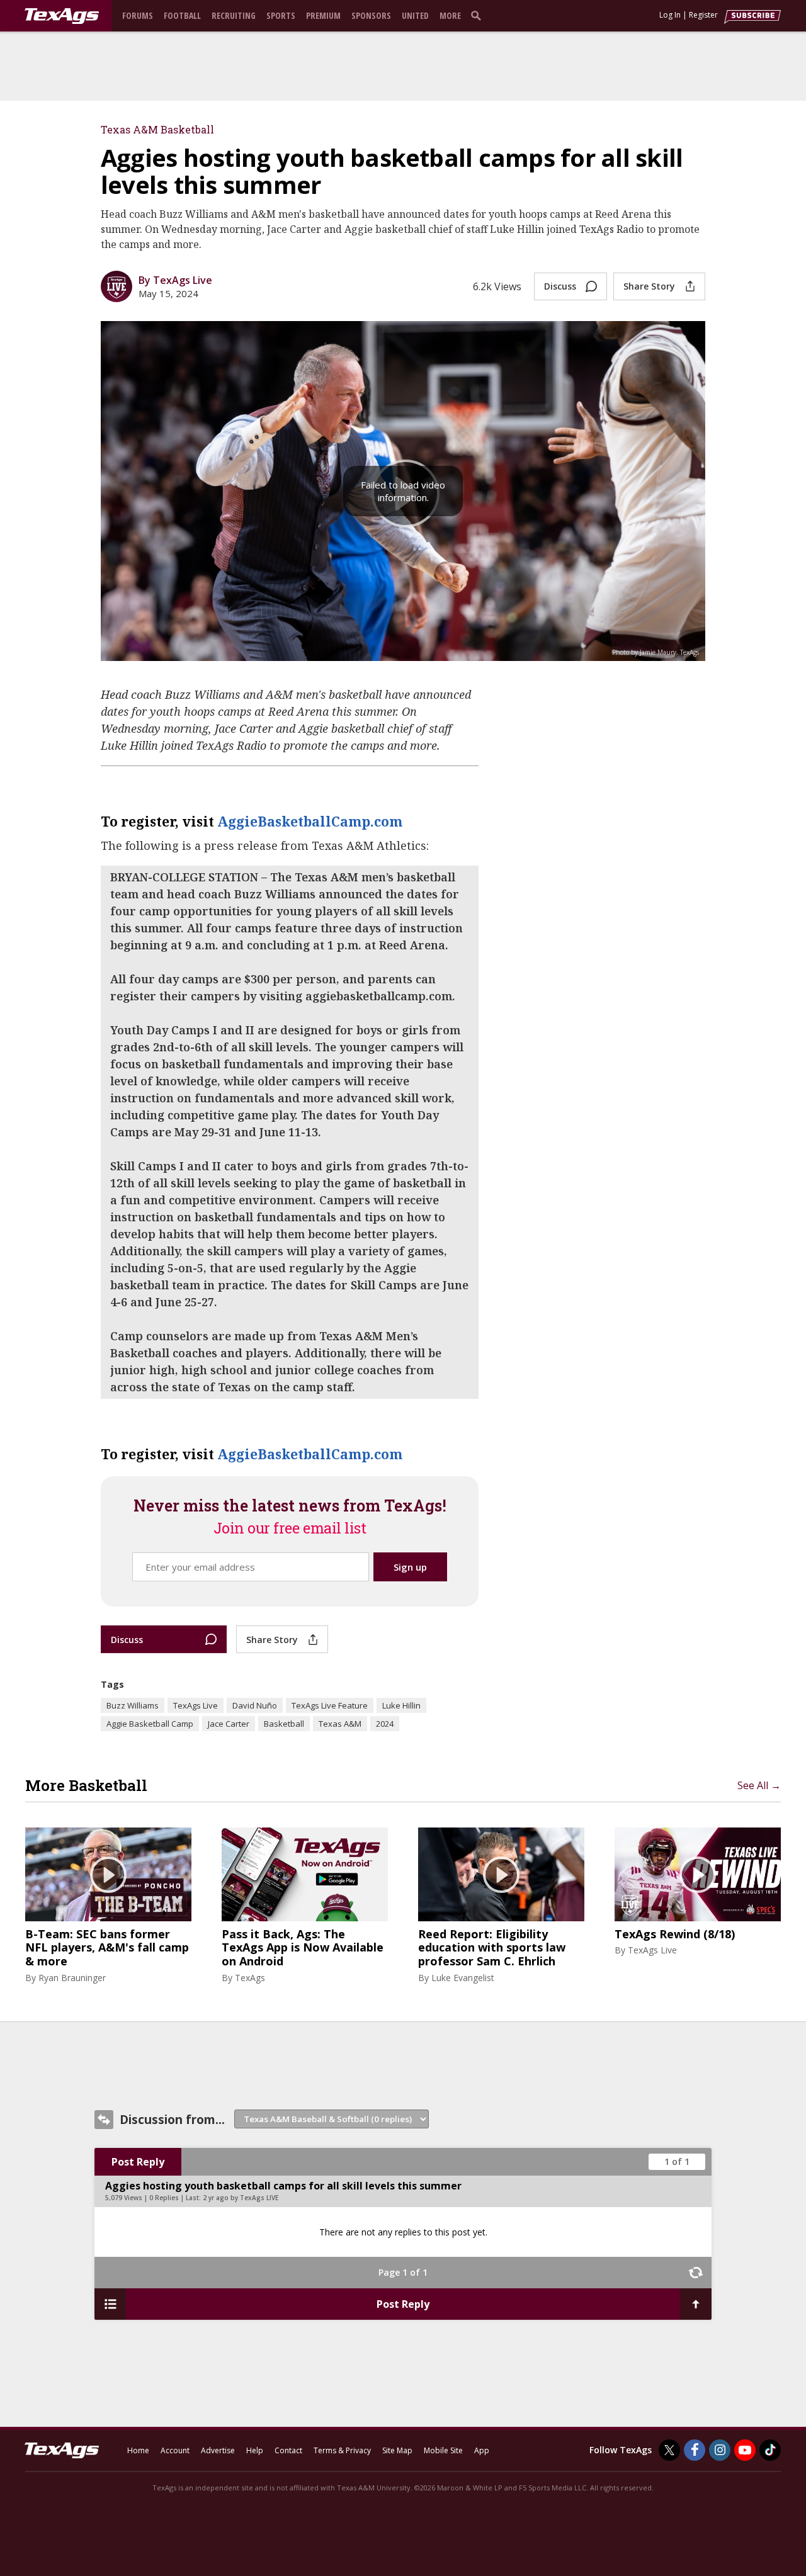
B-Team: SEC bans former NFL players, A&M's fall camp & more (107, 1948)
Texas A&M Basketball (157, 129)
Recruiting (234, 15)
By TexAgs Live (175, 280)
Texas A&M (340, 1724)
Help (255, 2450)
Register (703, 15)
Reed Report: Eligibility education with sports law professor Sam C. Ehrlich (492, 1948)
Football (182, 15)
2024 (385, 1724)
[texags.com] (62, 16)
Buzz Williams (133, 1705)
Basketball (284, 1724)
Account (175, 2450)
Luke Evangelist (463, 1978)
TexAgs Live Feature (330, 1705)
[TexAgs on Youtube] (745, 2450)
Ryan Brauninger (72, 1978)
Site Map (397, 2450)
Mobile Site (443, 2450)
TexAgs (250, 1978)
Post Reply (138, 2162)
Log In (670, 15)
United (415, 15)
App (482, 2450)
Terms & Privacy (342, 2450)
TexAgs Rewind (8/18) (675, 1935)
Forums (138, 15)
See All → (759, 1785)
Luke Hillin (401, 1705)
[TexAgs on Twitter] (669, 2450)
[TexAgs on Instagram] (720, 2450)
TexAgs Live (196, 1705)
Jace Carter (229, 1724)
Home (138, 2450)
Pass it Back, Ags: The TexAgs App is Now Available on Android (303, 1948)
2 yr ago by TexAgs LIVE (241, 2198)
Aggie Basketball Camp (150, 1724)
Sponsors (371, 15)
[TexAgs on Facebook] (695, 2450)
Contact (288, 2450)
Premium (323, 15)
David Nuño (255, 1705)
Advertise (218, 2450)
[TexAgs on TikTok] (770, 2450)
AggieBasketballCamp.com (310, 821)
